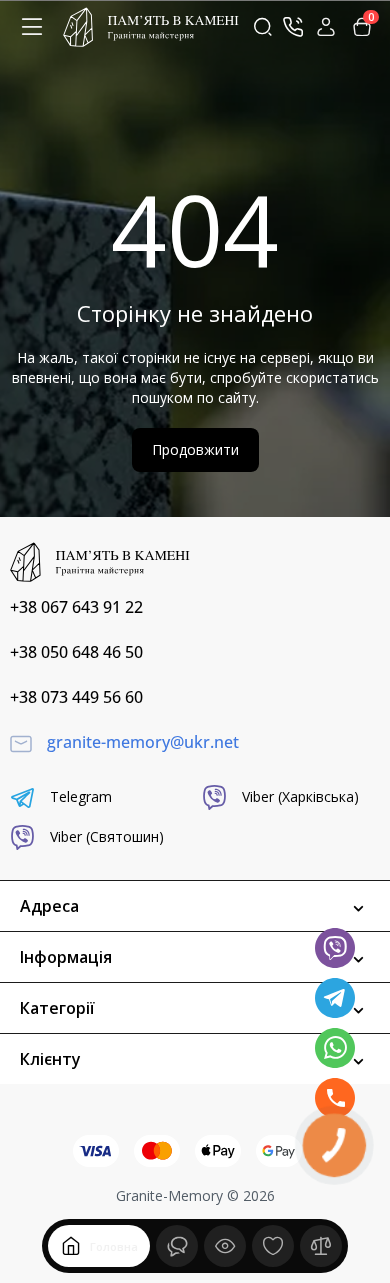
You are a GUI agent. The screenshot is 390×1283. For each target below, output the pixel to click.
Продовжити (195, 449)
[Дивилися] (177, 1246)
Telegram (81, 796)
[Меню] (31, 27)
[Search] (263, 27)
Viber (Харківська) (300, 796)
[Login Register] (326, 27)
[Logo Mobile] (151, 26)
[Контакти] (293, 27)
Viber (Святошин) (107, 836)
